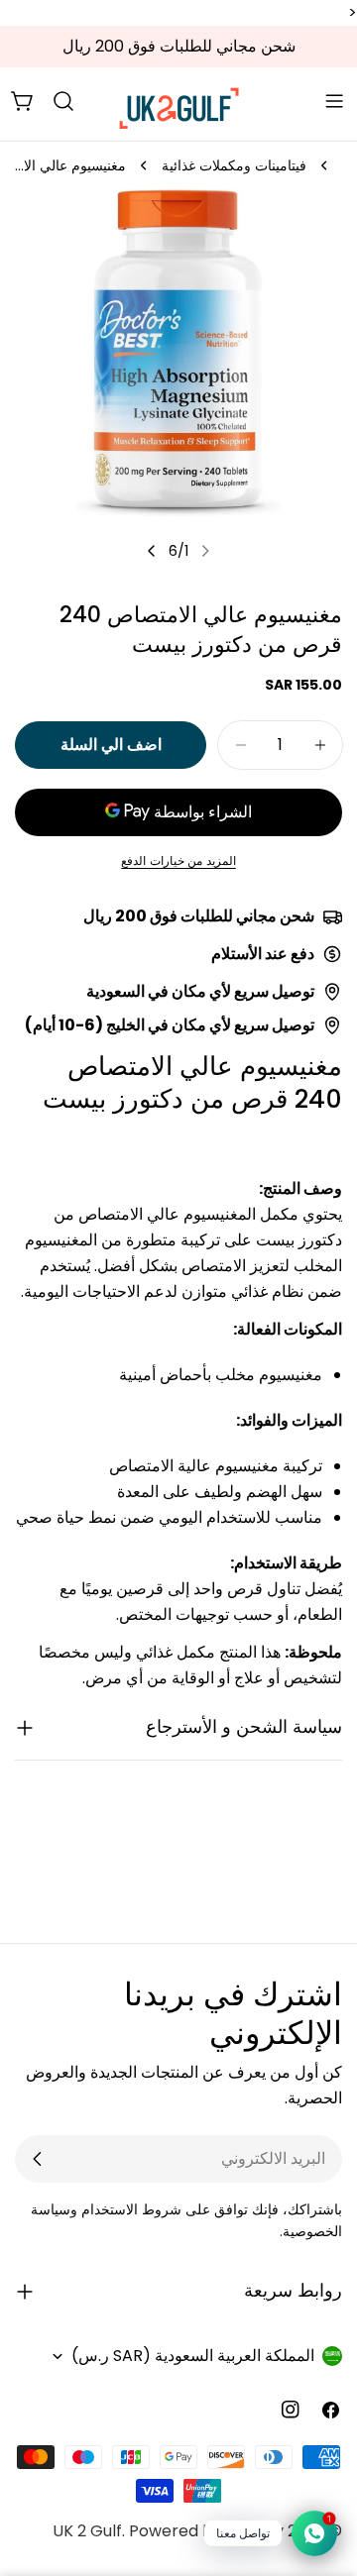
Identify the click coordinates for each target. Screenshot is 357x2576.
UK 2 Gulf (87, 2531)
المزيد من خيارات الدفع (178, 860)
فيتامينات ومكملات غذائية (234, 165)
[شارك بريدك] (38, 2159)
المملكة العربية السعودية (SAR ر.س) (193, 2356)
